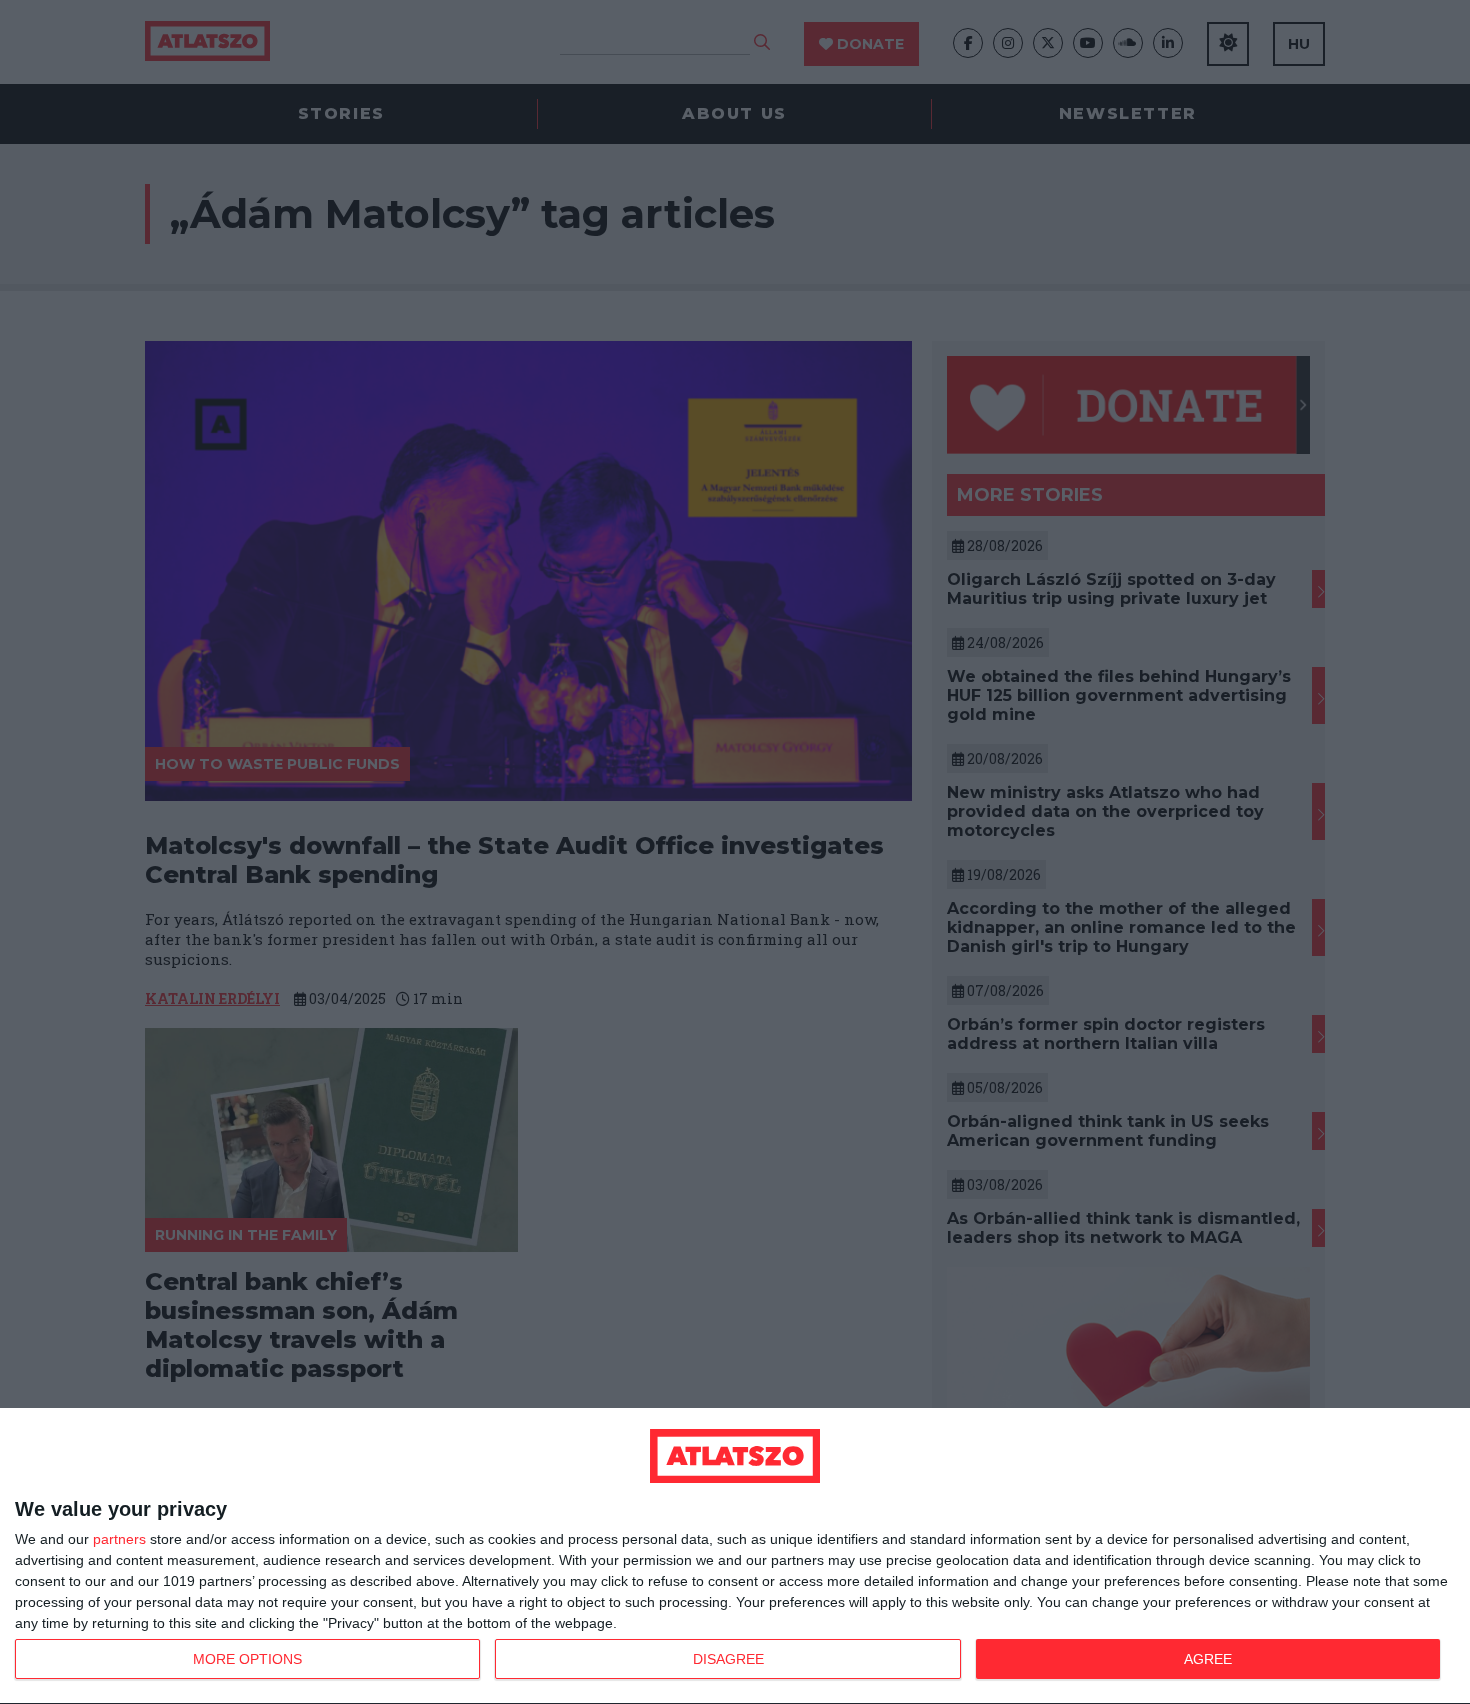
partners (119, 1539)
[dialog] (735, 1556)
